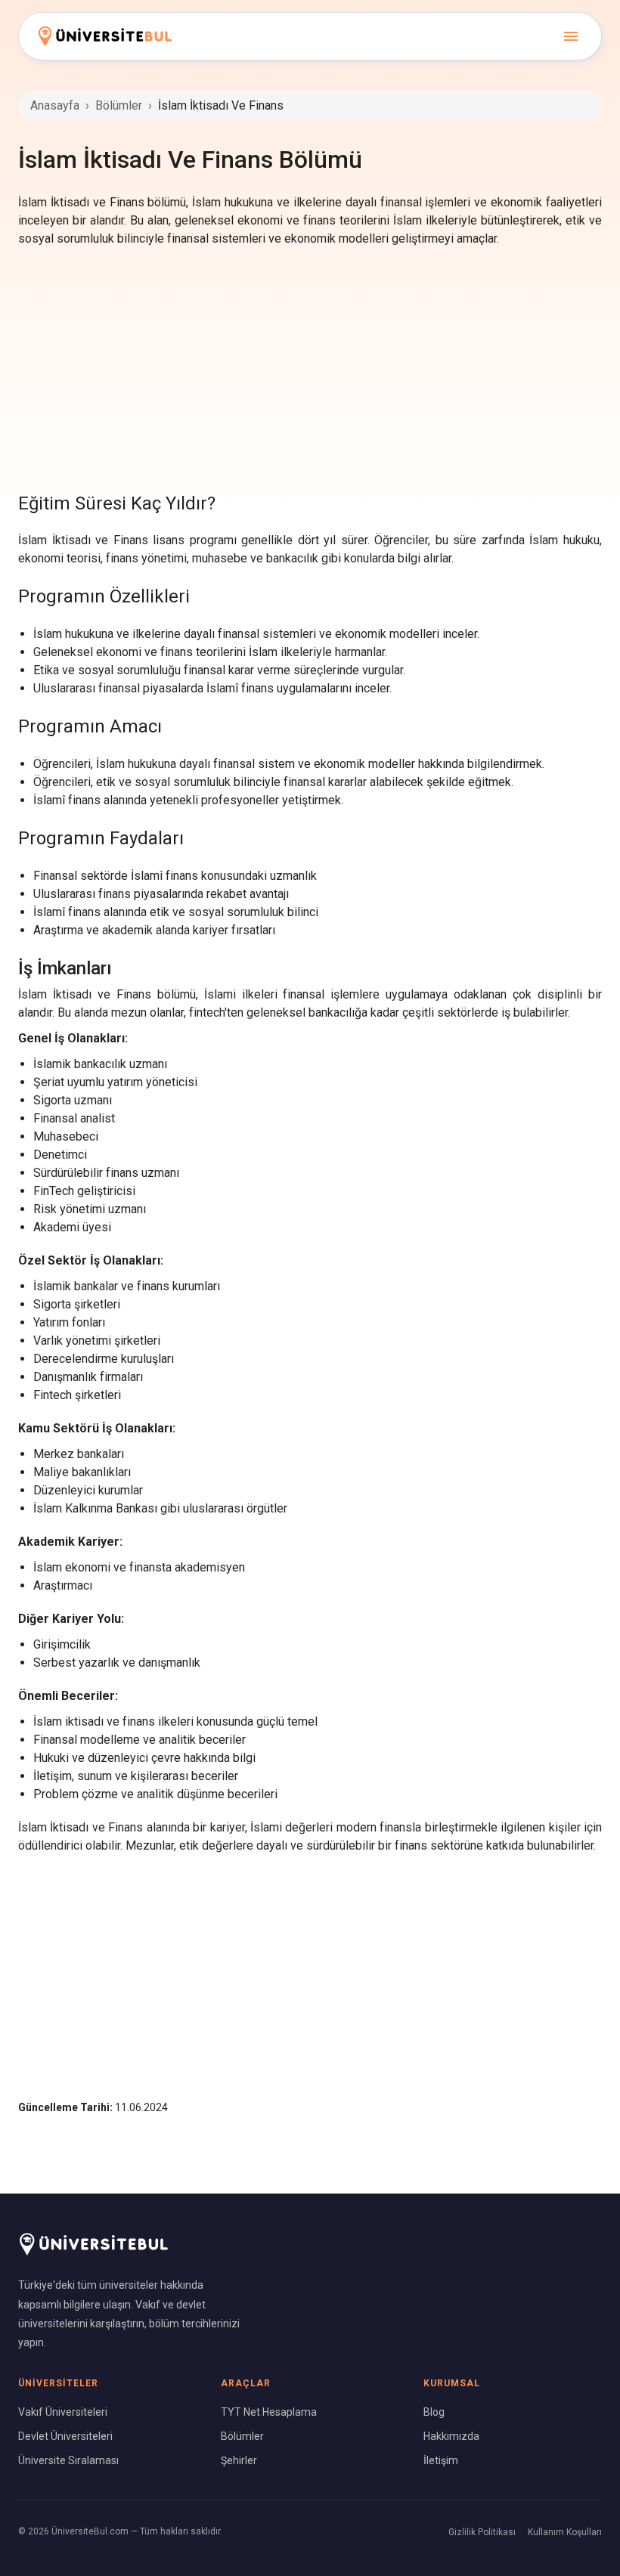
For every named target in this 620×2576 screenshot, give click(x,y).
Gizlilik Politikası (482, 2532)
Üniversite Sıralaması (68, 2460)
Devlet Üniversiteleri (65, 2436)
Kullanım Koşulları (565, 2532)
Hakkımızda (451, 2436)
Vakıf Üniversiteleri (63, 2412)
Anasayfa (55, 105)
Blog (434, 2412)
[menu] (571, 36)
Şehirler (239, 2460)
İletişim (441, 2460)
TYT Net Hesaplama (269, 2412)
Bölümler (119, 105)
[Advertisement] (310, 369)
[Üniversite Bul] (105, 36)
